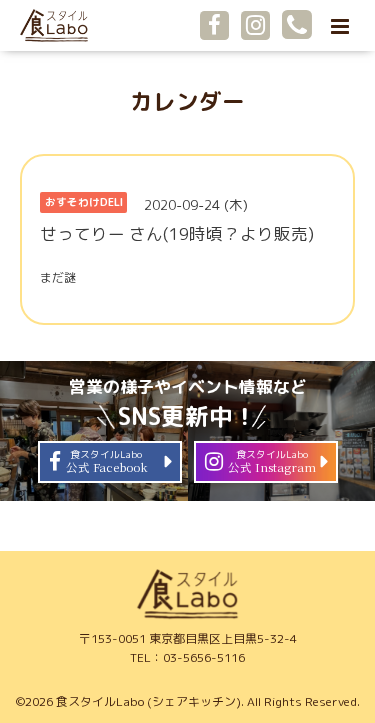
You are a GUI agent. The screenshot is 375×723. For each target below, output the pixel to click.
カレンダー (187, 101)
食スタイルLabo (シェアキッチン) (148, 701)
